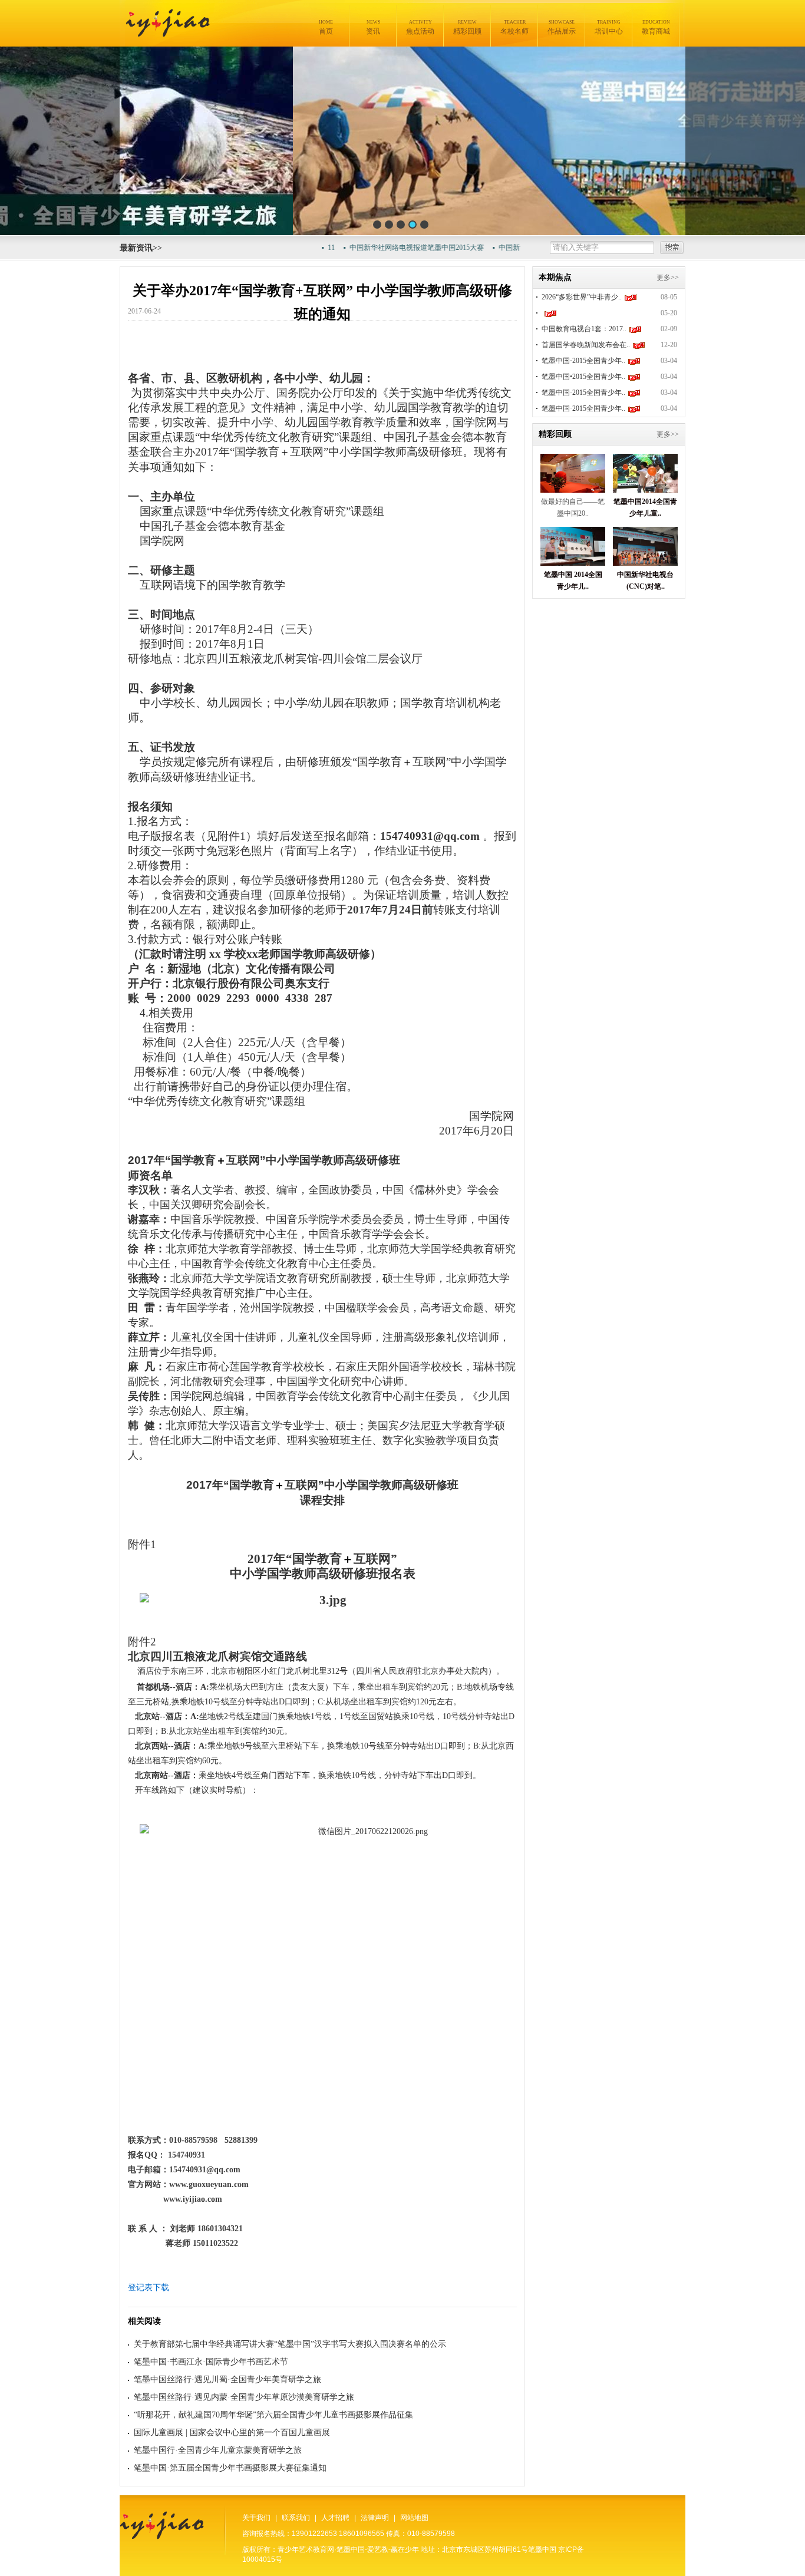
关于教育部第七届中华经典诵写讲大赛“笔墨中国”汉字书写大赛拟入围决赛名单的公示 (290, 2344)
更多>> (668, 278)
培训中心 (609, 27)
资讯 (373, 27)
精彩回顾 (467, 27)
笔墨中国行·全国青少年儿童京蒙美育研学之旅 (218, 2450)
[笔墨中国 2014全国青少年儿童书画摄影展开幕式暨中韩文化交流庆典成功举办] (573, 563)
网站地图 (414, 2518)
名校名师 (514, 27)
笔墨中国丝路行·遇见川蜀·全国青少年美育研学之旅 (227, 2379)
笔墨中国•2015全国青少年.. (583, 377)
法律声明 (375, 2518)
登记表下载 (149, 2288)
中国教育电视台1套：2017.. (584, 329)
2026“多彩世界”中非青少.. (582, 297)
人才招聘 (335, 2518)
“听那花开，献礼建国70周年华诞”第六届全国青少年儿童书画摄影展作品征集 (273, 2415)
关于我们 (256, 2518)
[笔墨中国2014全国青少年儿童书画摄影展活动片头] (645, 489)
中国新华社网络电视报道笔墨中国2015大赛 (390, 248)
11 (305, 248)
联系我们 (296, 2518)
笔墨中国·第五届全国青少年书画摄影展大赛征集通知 (230, 2468)
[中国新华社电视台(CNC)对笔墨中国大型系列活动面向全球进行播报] (645, 563)
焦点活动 (420, 27)
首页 (326, 27)
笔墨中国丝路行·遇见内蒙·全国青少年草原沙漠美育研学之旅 (244, 2397)
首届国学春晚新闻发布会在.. (586, 345)
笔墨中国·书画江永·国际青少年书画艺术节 (211, 2362)
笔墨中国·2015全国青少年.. (583, 361)
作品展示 (562, 27)
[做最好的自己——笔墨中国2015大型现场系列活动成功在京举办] (573, 489)
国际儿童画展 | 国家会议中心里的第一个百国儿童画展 (232, 2432)
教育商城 (656, 27)
